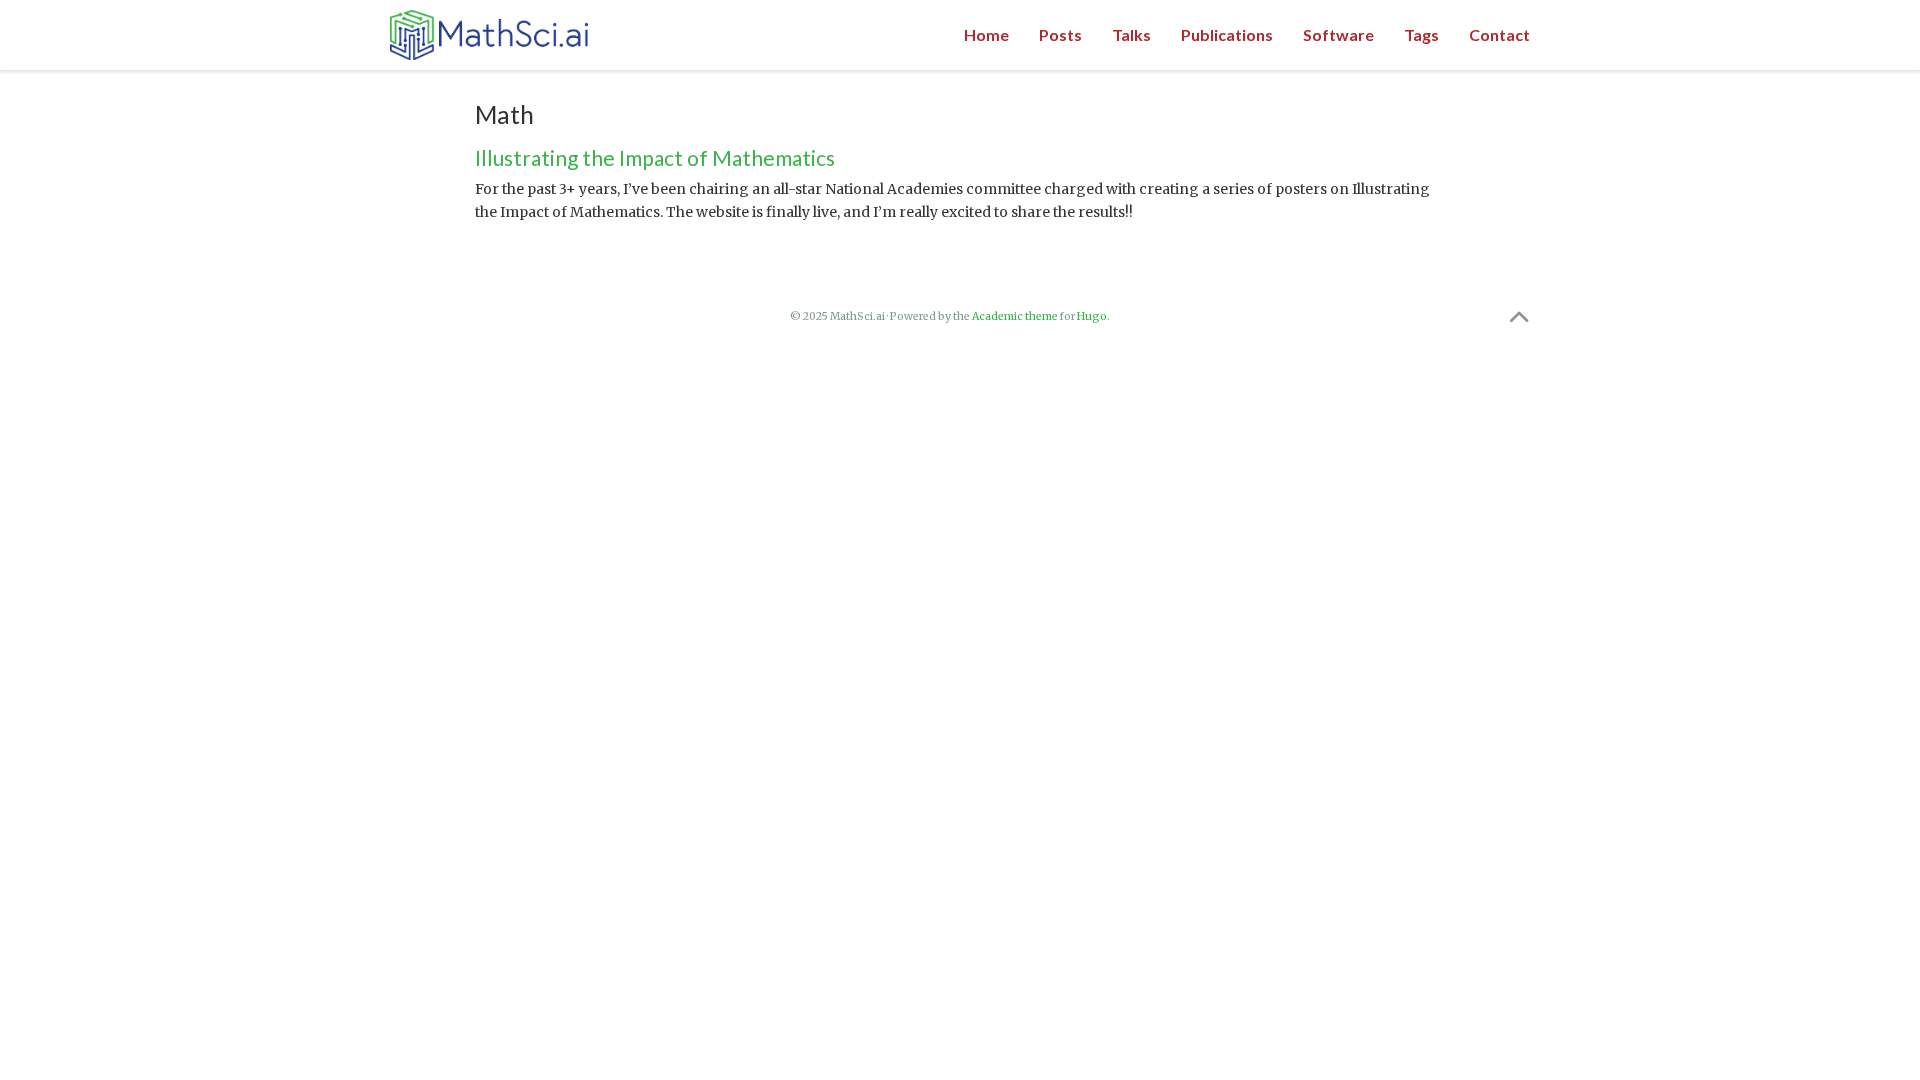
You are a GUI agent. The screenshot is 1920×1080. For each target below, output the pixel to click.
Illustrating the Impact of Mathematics (655, 157)
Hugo (1092, 316)
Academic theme (1015, 316)
